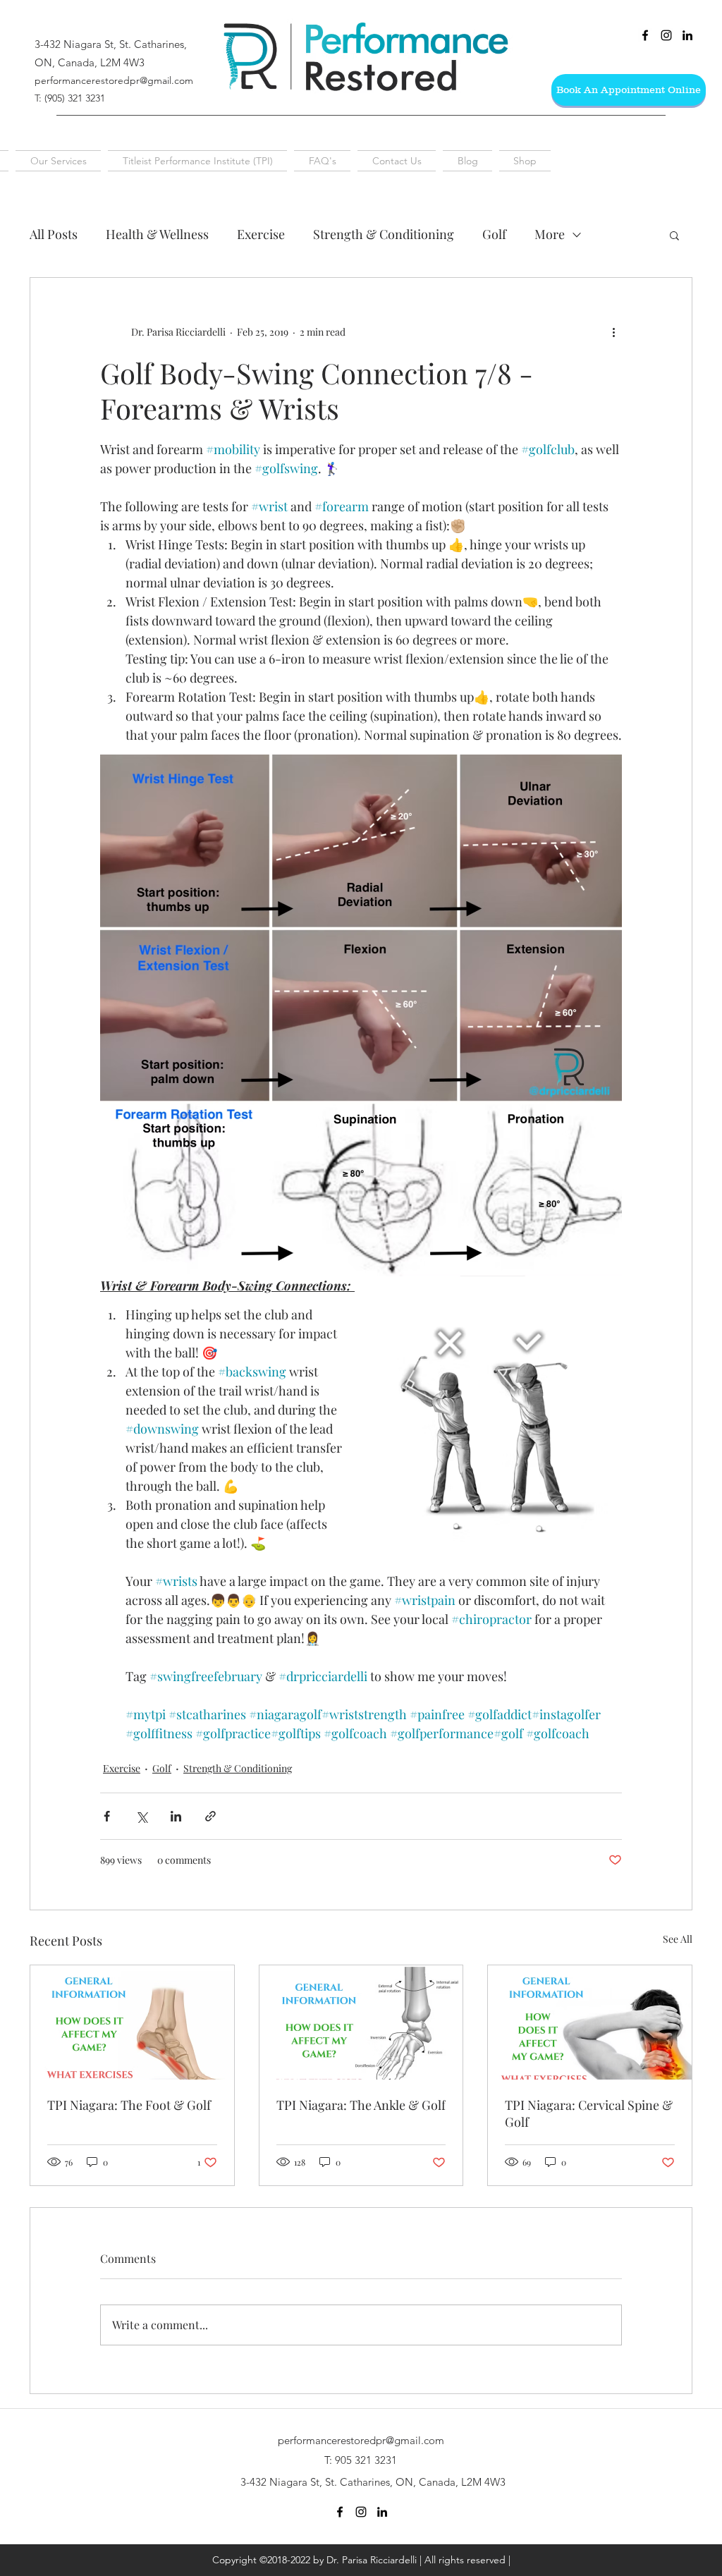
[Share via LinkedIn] (176, 1816)
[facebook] (645, 35)
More (550, 234)
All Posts (54, 234)
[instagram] (666, 35)
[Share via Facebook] (107, 1816)
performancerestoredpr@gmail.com (114, 80)
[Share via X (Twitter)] (141, 1816)
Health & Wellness (157, 234)
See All (678, 1939)
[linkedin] (687, 35)
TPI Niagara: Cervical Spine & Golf (589, 2113)
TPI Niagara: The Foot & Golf (129, 2105)
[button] (674, 235)
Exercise (261, 234)
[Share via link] (210, 1816)
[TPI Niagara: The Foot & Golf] (132, 2022)
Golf (494, 234)
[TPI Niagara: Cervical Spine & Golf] (590, 2022)
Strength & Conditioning (384, 234)
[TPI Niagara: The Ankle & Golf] (361, 2022)
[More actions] (613, 331)
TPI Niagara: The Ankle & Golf (361, 2105)
